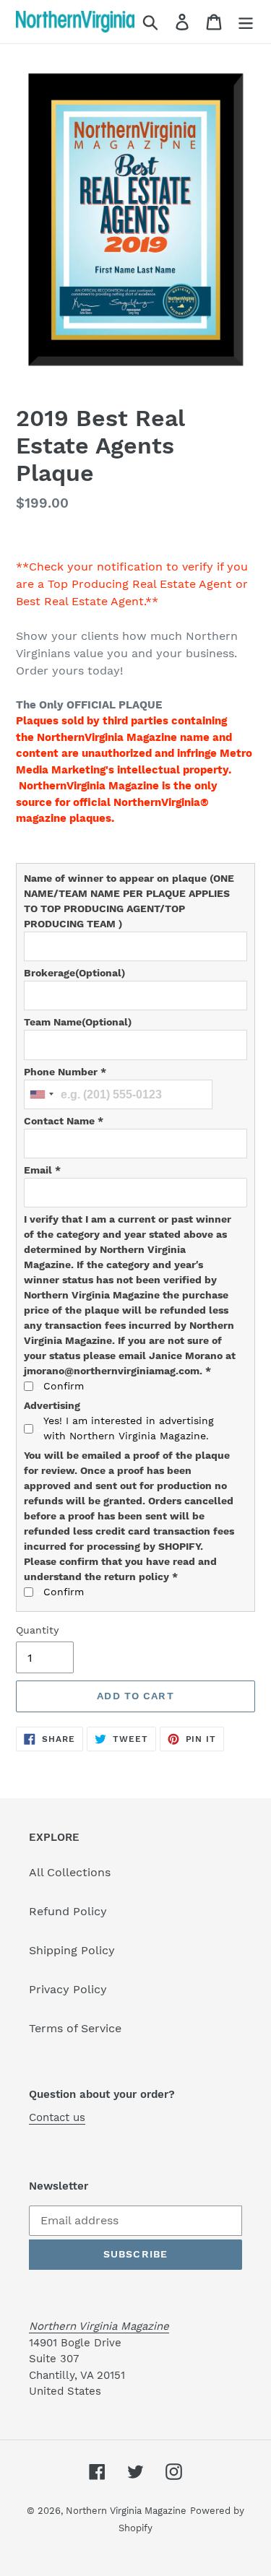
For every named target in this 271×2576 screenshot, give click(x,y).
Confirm (64, 1386)
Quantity (37, 1630)
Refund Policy (68, 1911)
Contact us (57, 2117)
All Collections (70, 1872)
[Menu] (246, 22)
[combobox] (41, 1094)
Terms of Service (75, 2028)
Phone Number (65, 1072)
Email (42, 1170)
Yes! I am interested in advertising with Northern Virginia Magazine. (129, 1428)
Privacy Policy (68, 1989)
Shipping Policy (72, 1950)
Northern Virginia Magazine (126, 2511)
